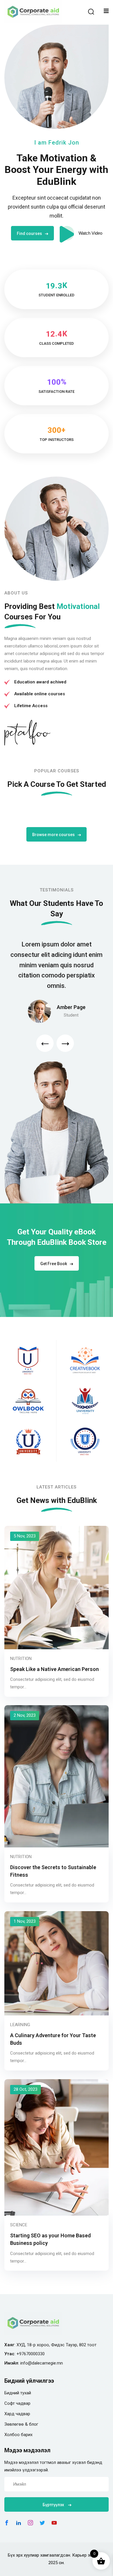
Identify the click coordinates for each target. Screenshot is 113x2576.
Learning (20, 2025)
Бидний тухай (18, 2393)
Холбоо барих (18, 2435)
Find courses (29, 233)
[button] (45, 1043)
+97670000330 (31, 2354)
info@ (26, 2363)
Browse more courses (53, 835)
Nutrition (21, 1659)
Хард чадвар (17, 2414)
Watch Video (90, 233)
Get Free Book (54, 1264)
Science (19, 2225)
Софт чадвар (17, 2403)
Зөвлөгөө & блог (21, 2424)
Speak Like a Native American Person (54, 1669)
